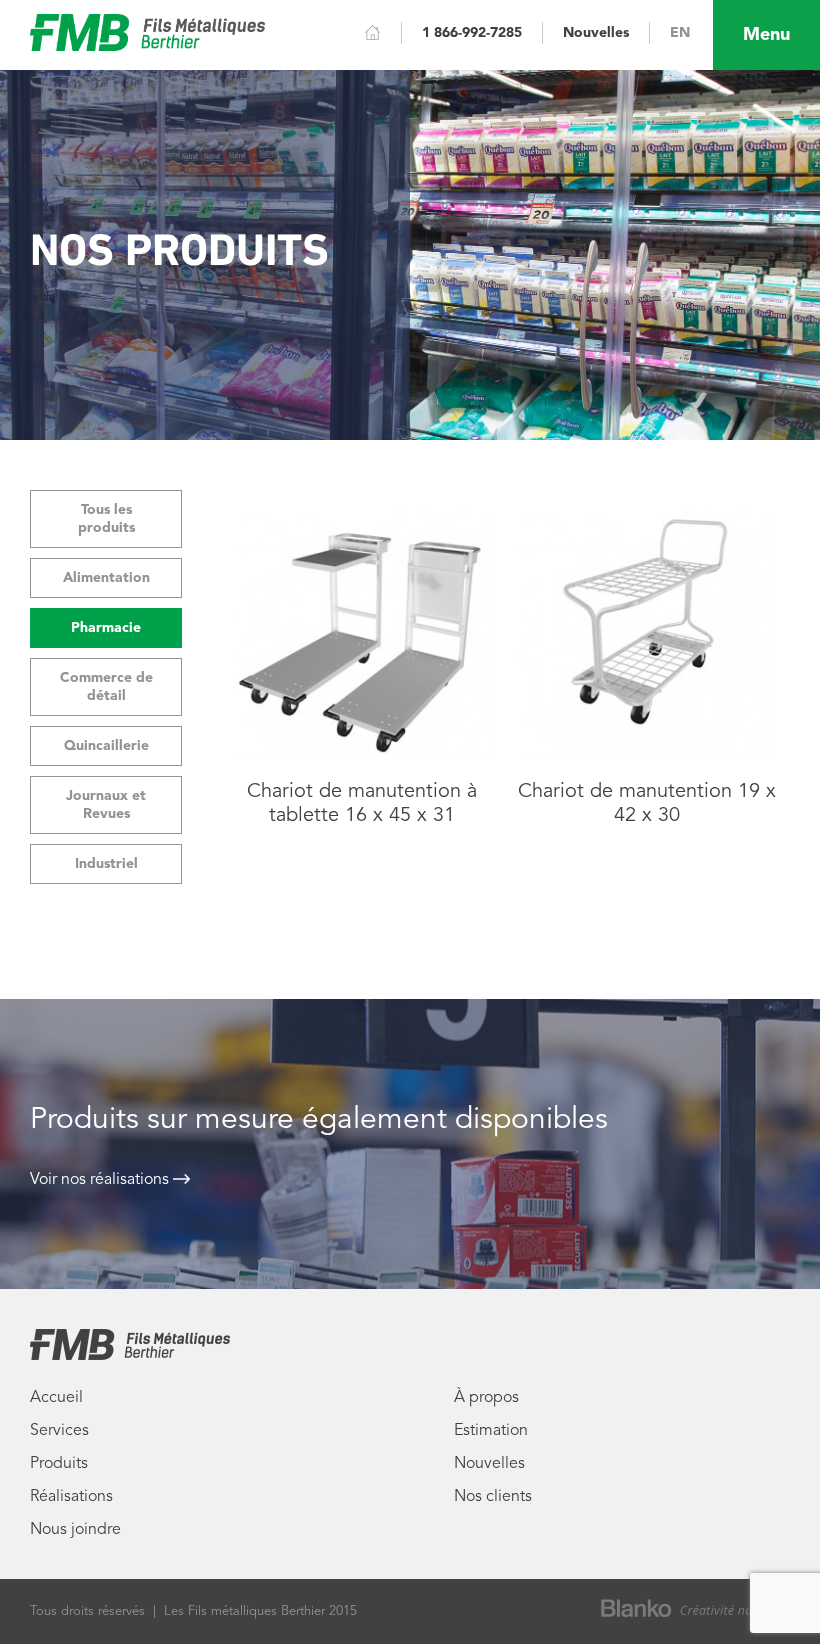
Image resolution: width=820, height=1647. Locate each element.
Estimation (491, 1431)
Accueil (56, 1398)
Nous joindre (75, 1530)
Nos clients (493, 1497)
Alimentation (106, 578)
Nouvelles (596, 33)
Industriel (106, 864)
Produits (59, 1464)
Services (59, 1431)
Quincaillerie (106, 746)
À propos (486, 1398)
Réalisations (71, 1497)
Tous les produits (106, 519)
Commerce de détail (106, 687)
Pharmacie (106, 628)
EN (680, 33)
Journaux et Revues (106, 805)
